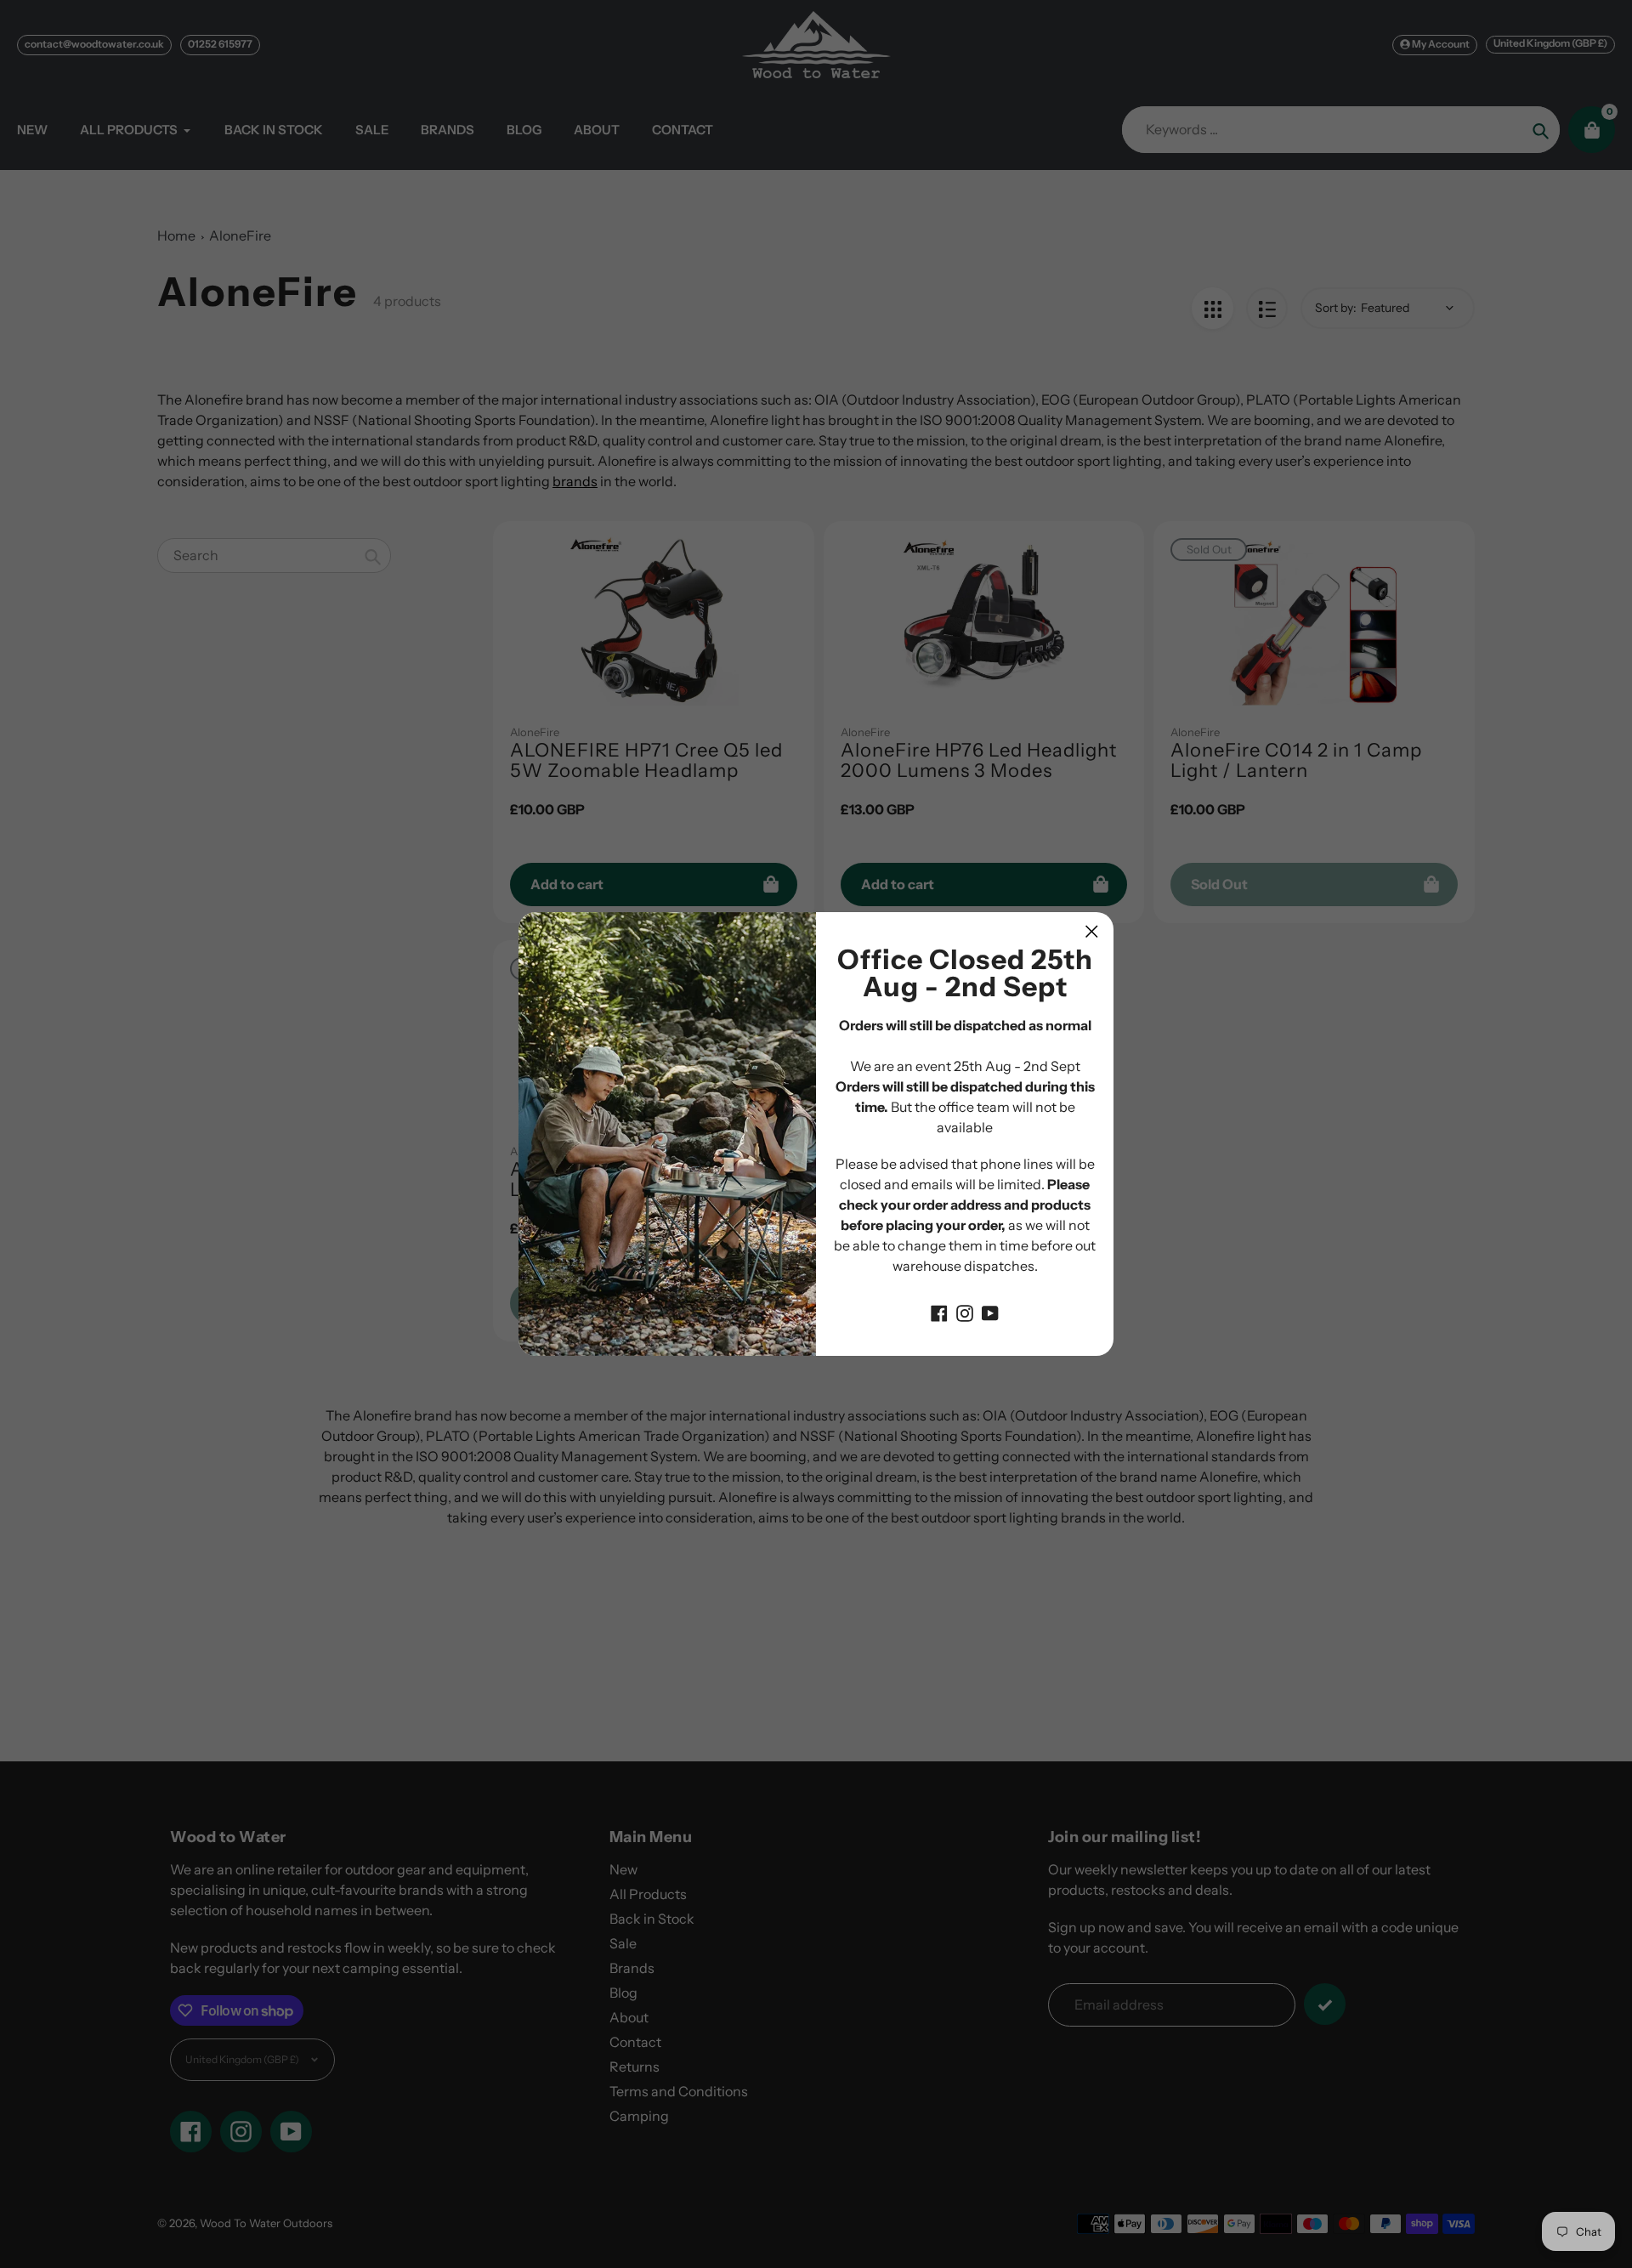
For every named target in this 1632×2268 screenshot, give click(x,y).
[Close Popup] (1092, 931)
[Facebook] (939, 1312)
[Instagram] (965, 1312)
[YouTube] (990, 1312)
